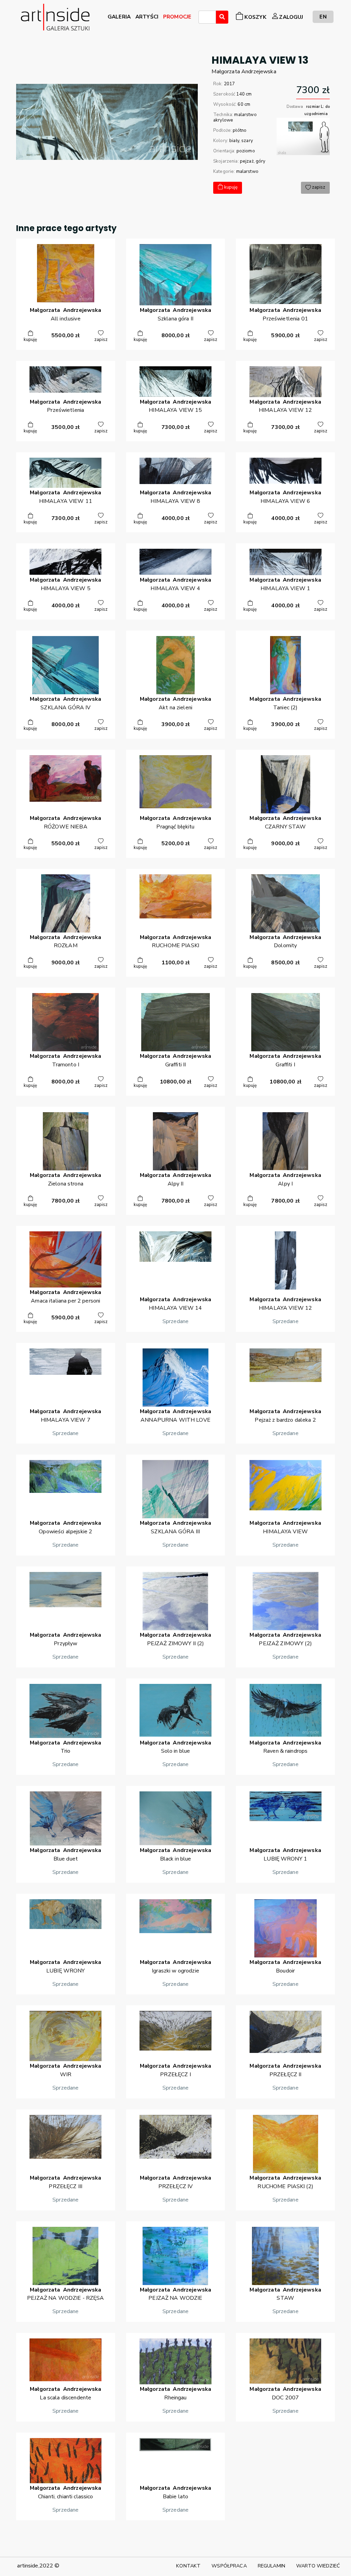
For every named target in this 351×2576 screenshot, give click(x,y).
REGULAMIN (271, 2566)
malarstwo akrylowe (235, 117)
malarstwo (247, 172)
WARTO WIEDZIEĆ (318, 2566)
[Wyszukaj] (222, 17)
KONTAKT (188, 2566)
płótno (240, 130)
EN (323, 17)
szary (247, 141)
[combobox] (207, 17)
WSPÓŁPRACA (229, 2566)
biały (234, 141)
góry (261, 161)
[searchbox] (203, 18)
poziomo (246, 151)
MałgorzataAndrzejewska (244, 72)
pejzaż (247, 161)
